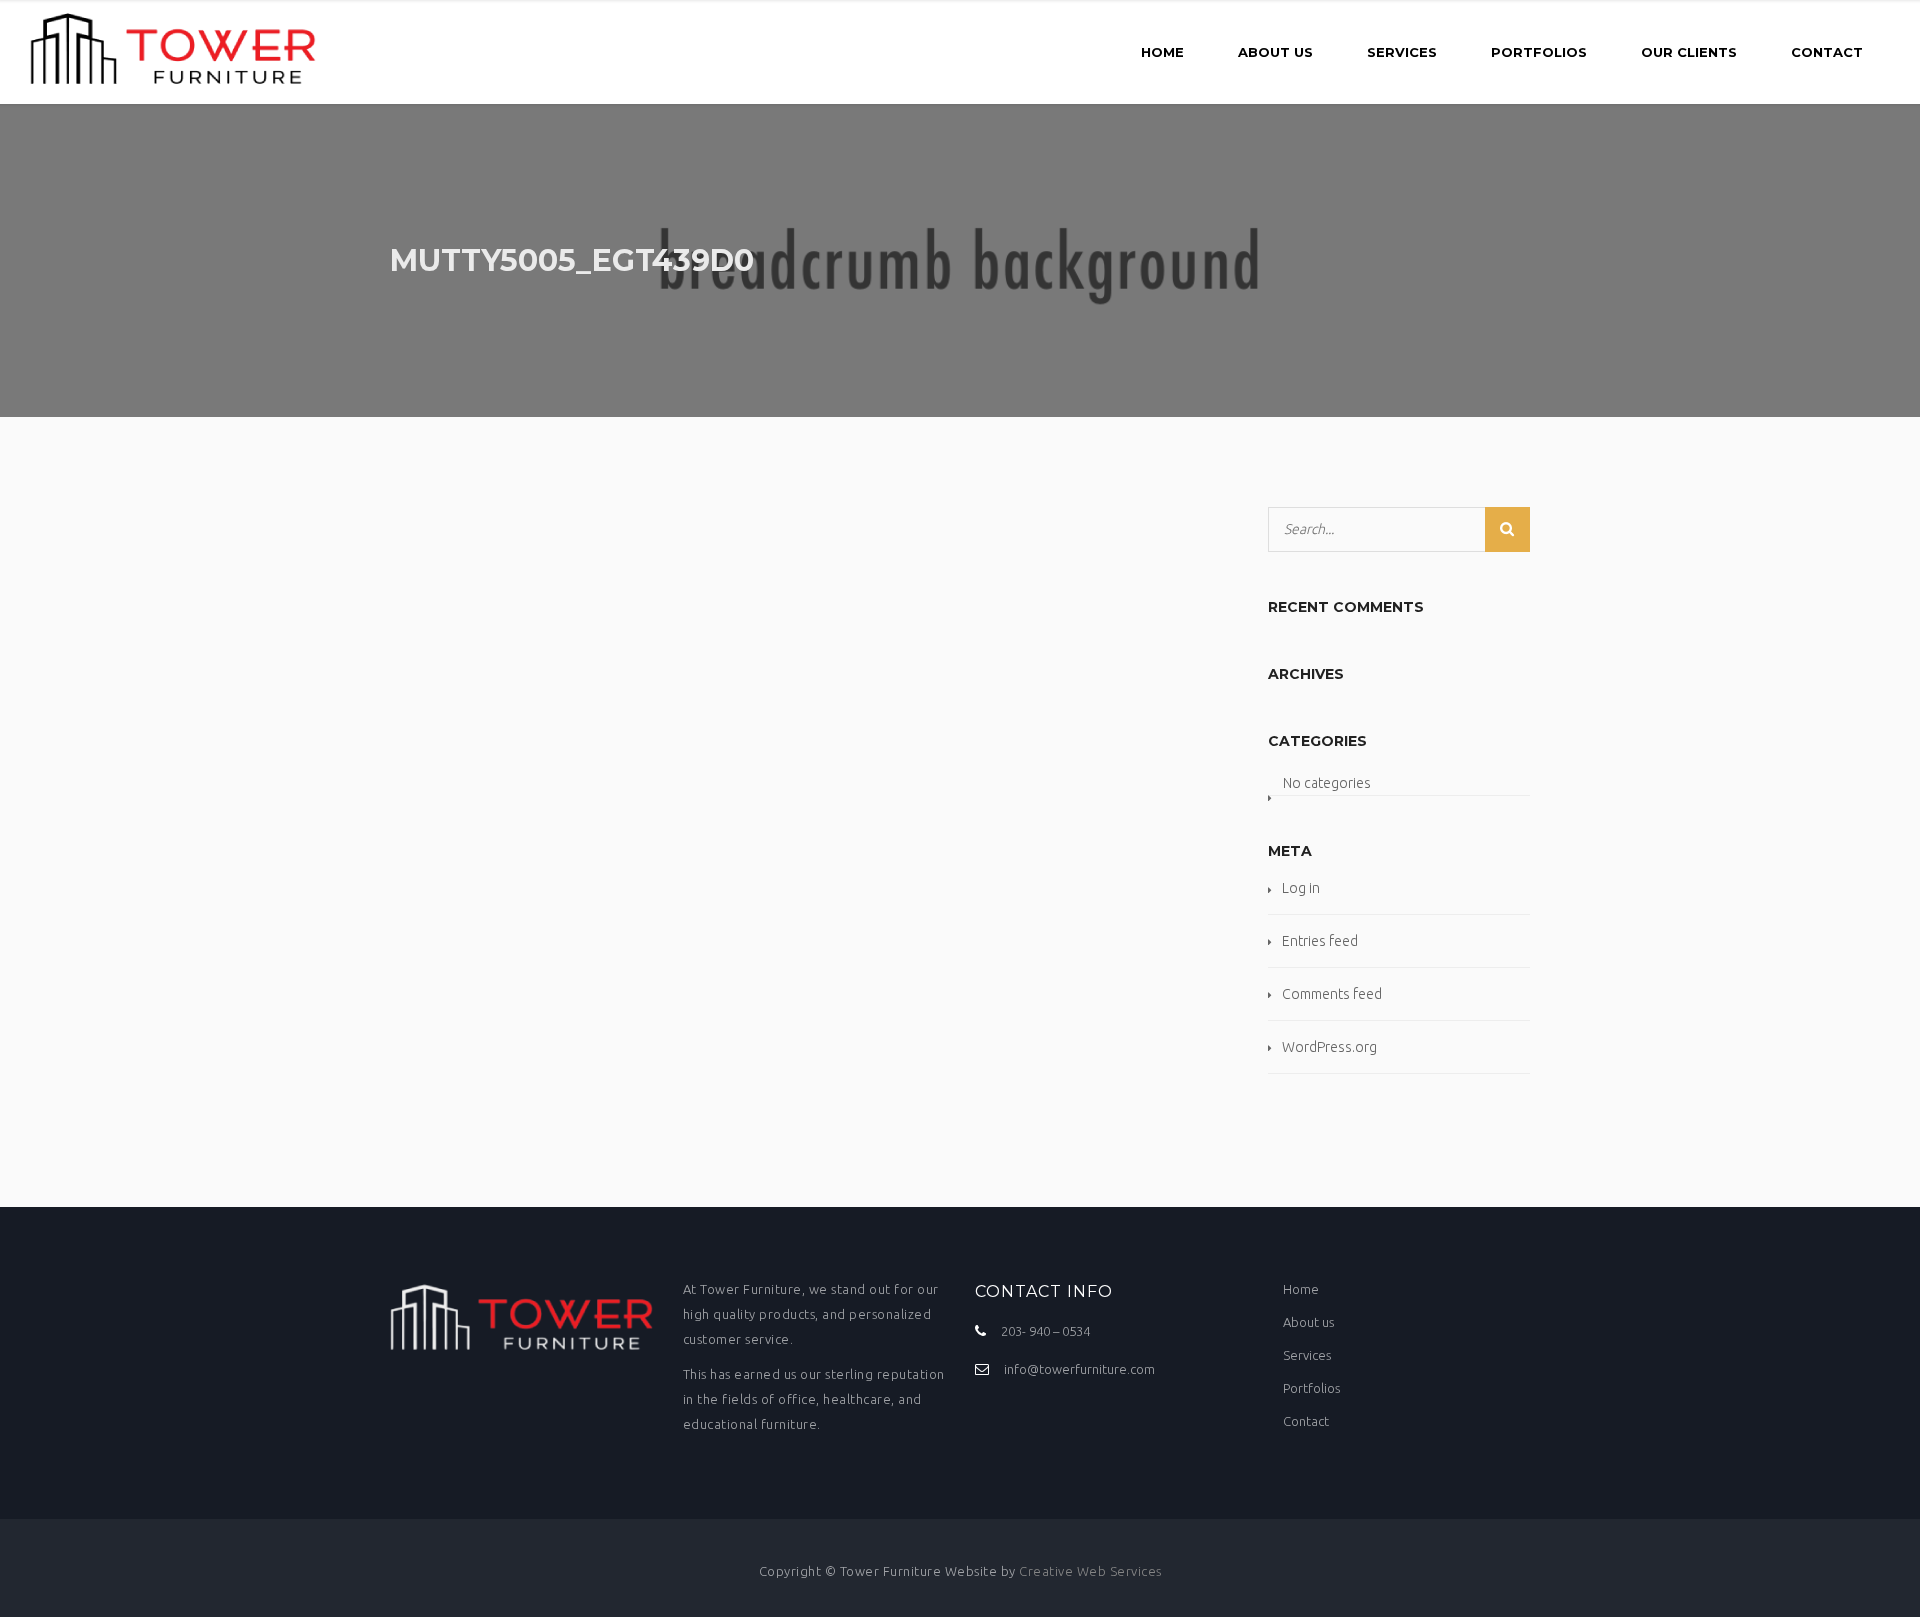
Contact (1827, 52)
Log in (1301, 888)
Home (1162, 52)
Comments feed (1332, 994)
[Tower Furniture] (173, 48)
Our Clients (1689, 52)
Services (1402, 52)
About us (1275, 52)
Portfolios (1539, 52)
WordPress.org (1329, 1047)
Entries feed (1320, 941)
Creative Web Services (1090, 1571)
